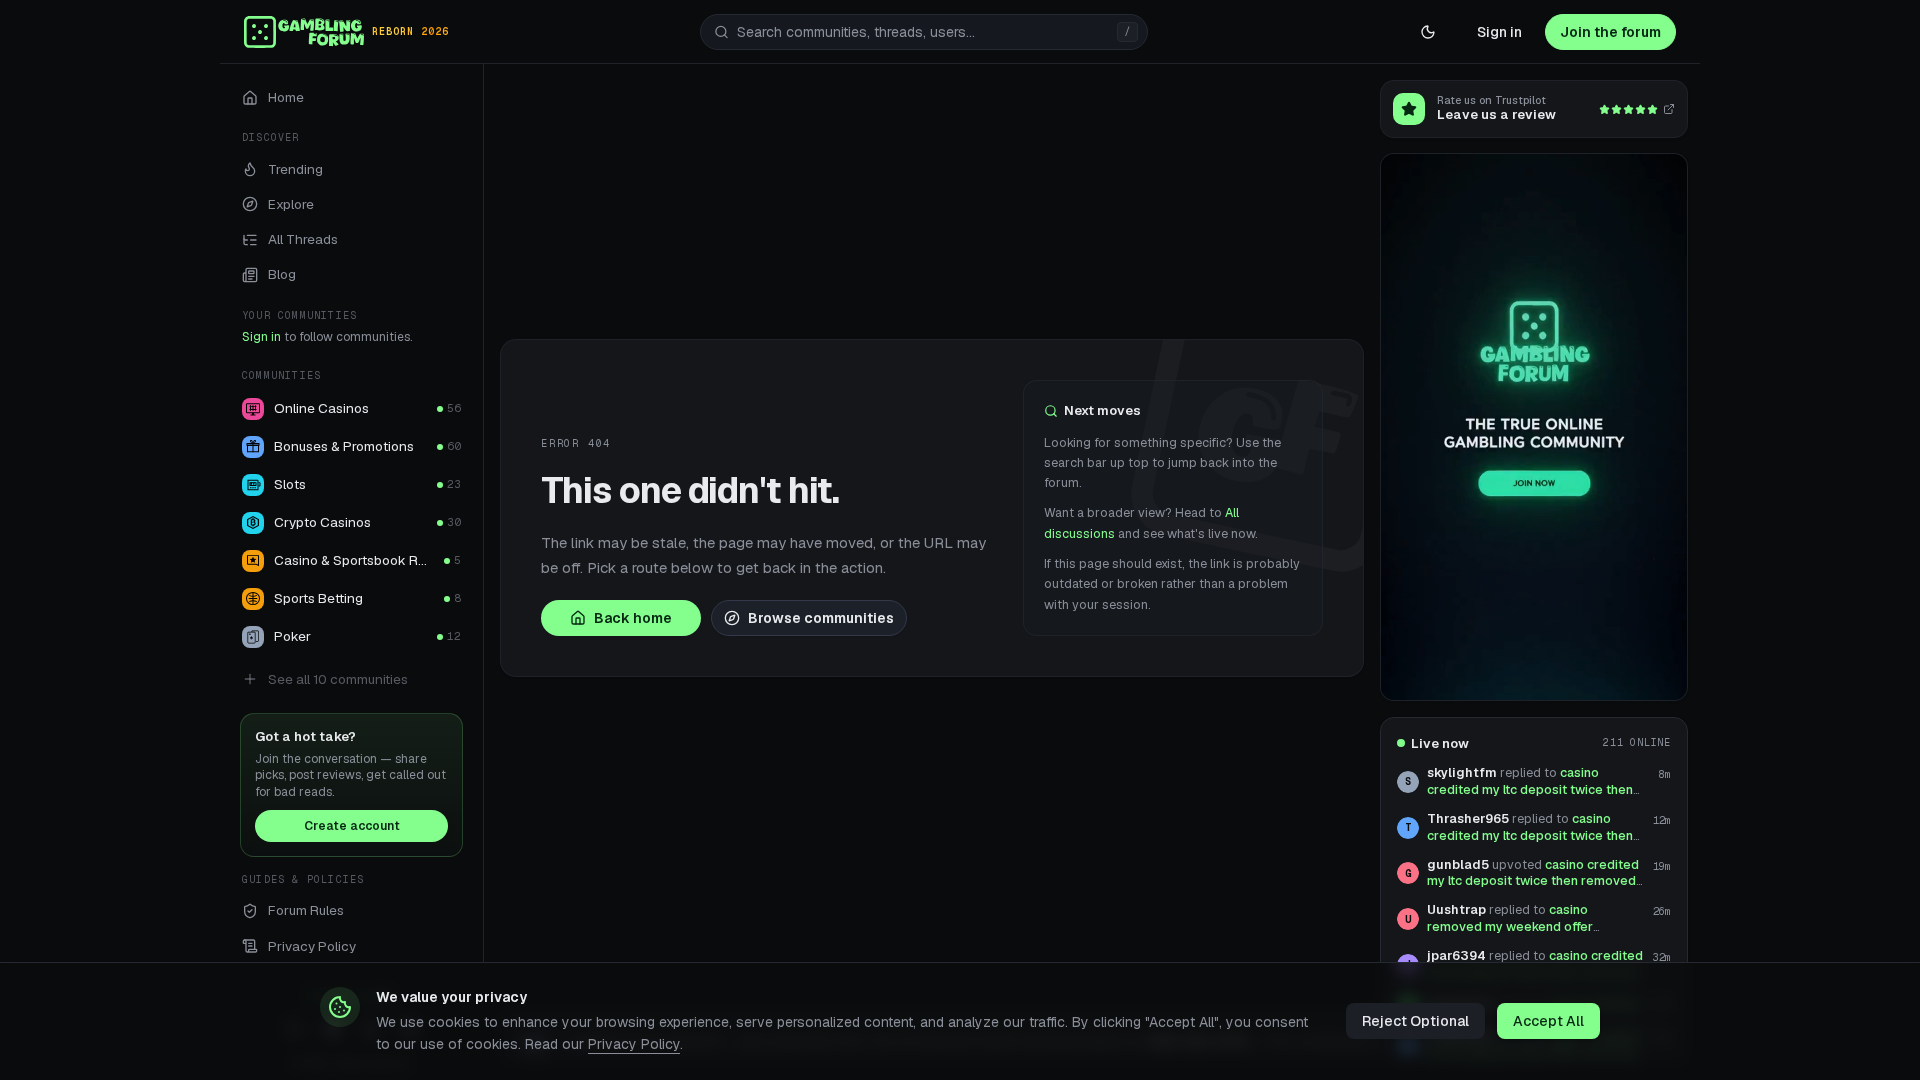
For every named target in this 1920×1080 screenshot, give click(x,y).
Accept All (1548, 1021)
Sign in (1499, 32)
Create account (352, 826)
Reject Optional (1415, 1021)
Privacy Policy (634, 1044)
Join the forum (1610, 32)
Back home (633, 618)
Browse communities (821, 618)
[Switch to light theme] (1428, 32)
